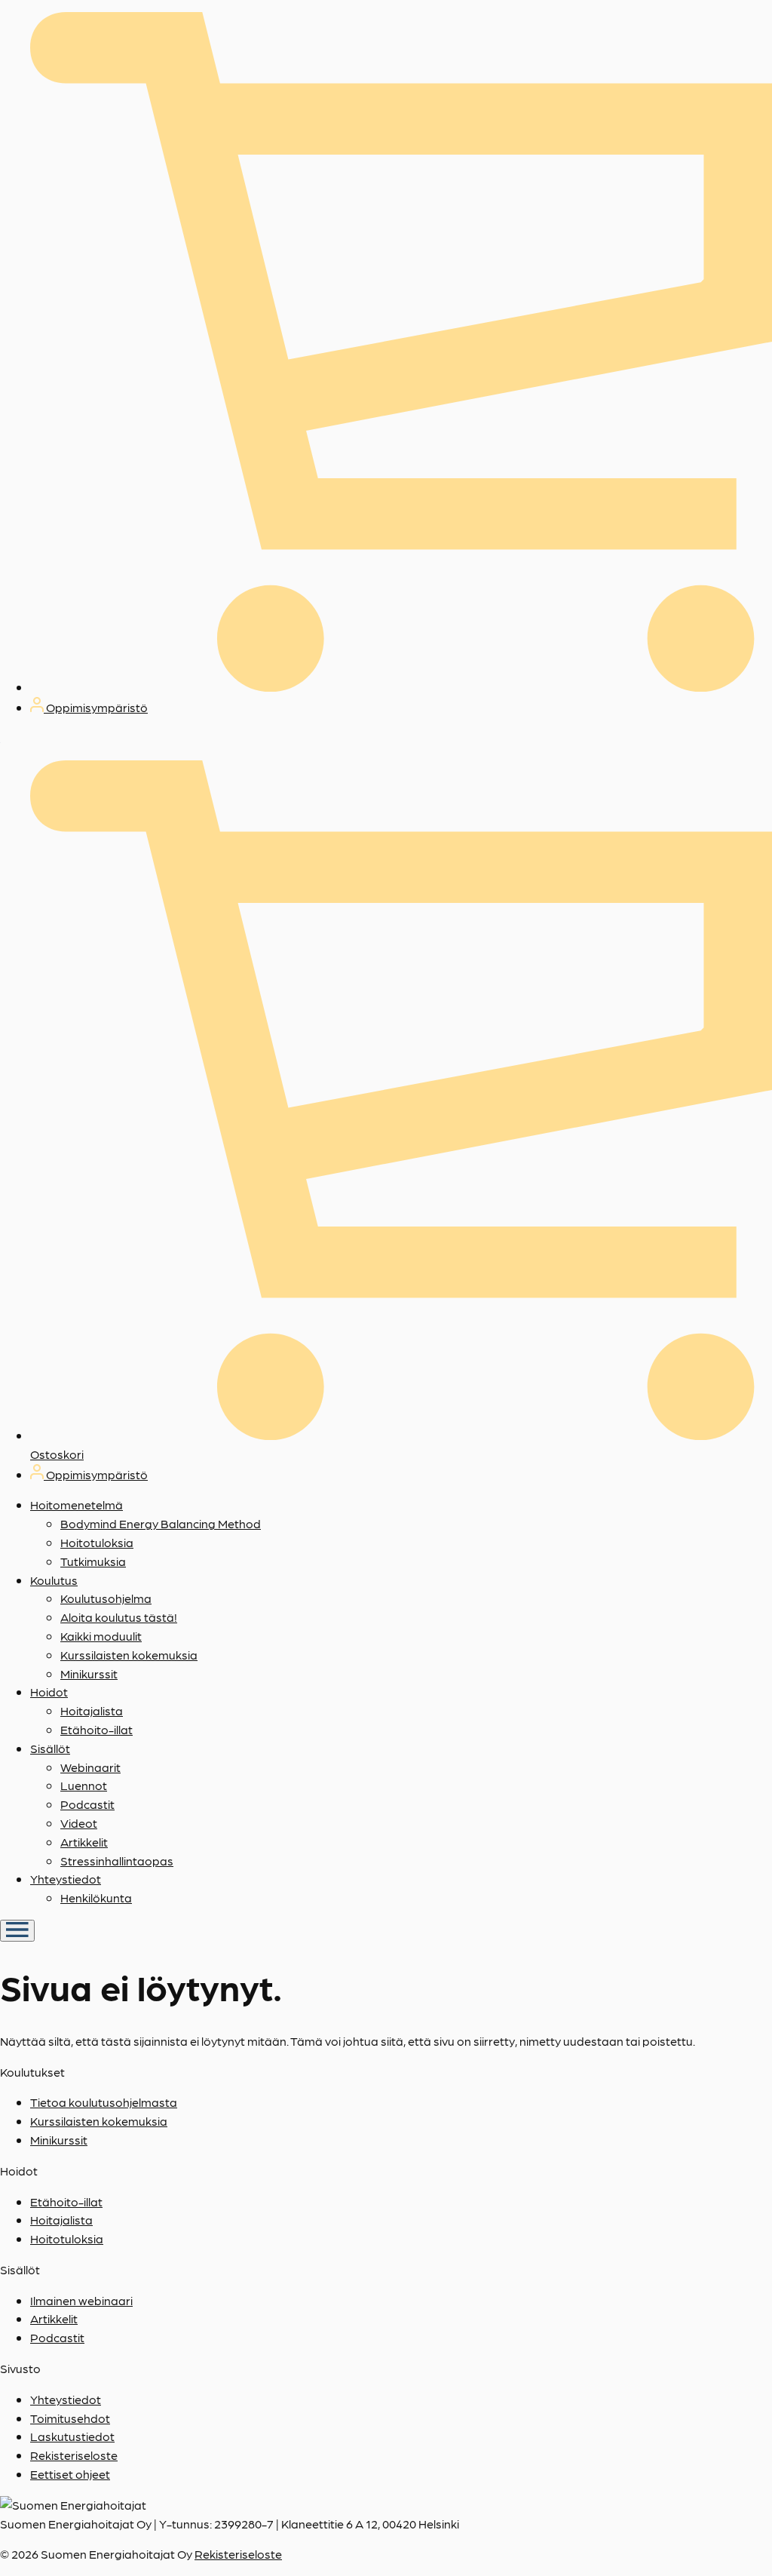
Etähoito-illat (96, 1729)
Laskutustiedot (72, 2436)
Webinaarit (90, 1767)
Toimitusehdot (70, 2418)
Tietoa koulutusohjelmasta (104, 2102)
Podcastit (87, 1804)
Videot (79, 1823)
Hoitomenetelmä (77, 1504)
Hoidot (49, 1692)
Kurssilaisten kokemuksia (129, 1655)
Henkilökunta (96, 1897)
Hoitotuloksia (97, 1542)
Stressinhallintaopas (117, 1861)
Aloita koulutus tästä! (119, 1617)
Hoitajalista (92, 1710)
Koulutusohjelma (106, 1598)
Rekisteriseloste (74, 2455)
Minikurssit (89, 1673)
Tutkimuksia (93, 1561)
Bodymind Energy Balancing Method (161, 1523)
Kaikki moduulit (101, 1636)
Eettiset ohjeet (70, 2474)
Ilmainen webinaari (81, 2300)
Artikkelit (84, 1842)
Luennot (84, 1785)
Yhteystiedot (66, 1879)
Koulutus (54, 1580)
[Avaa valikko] (17, 1931)
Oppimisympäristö (96, 707)
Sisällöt (50, 1748)
